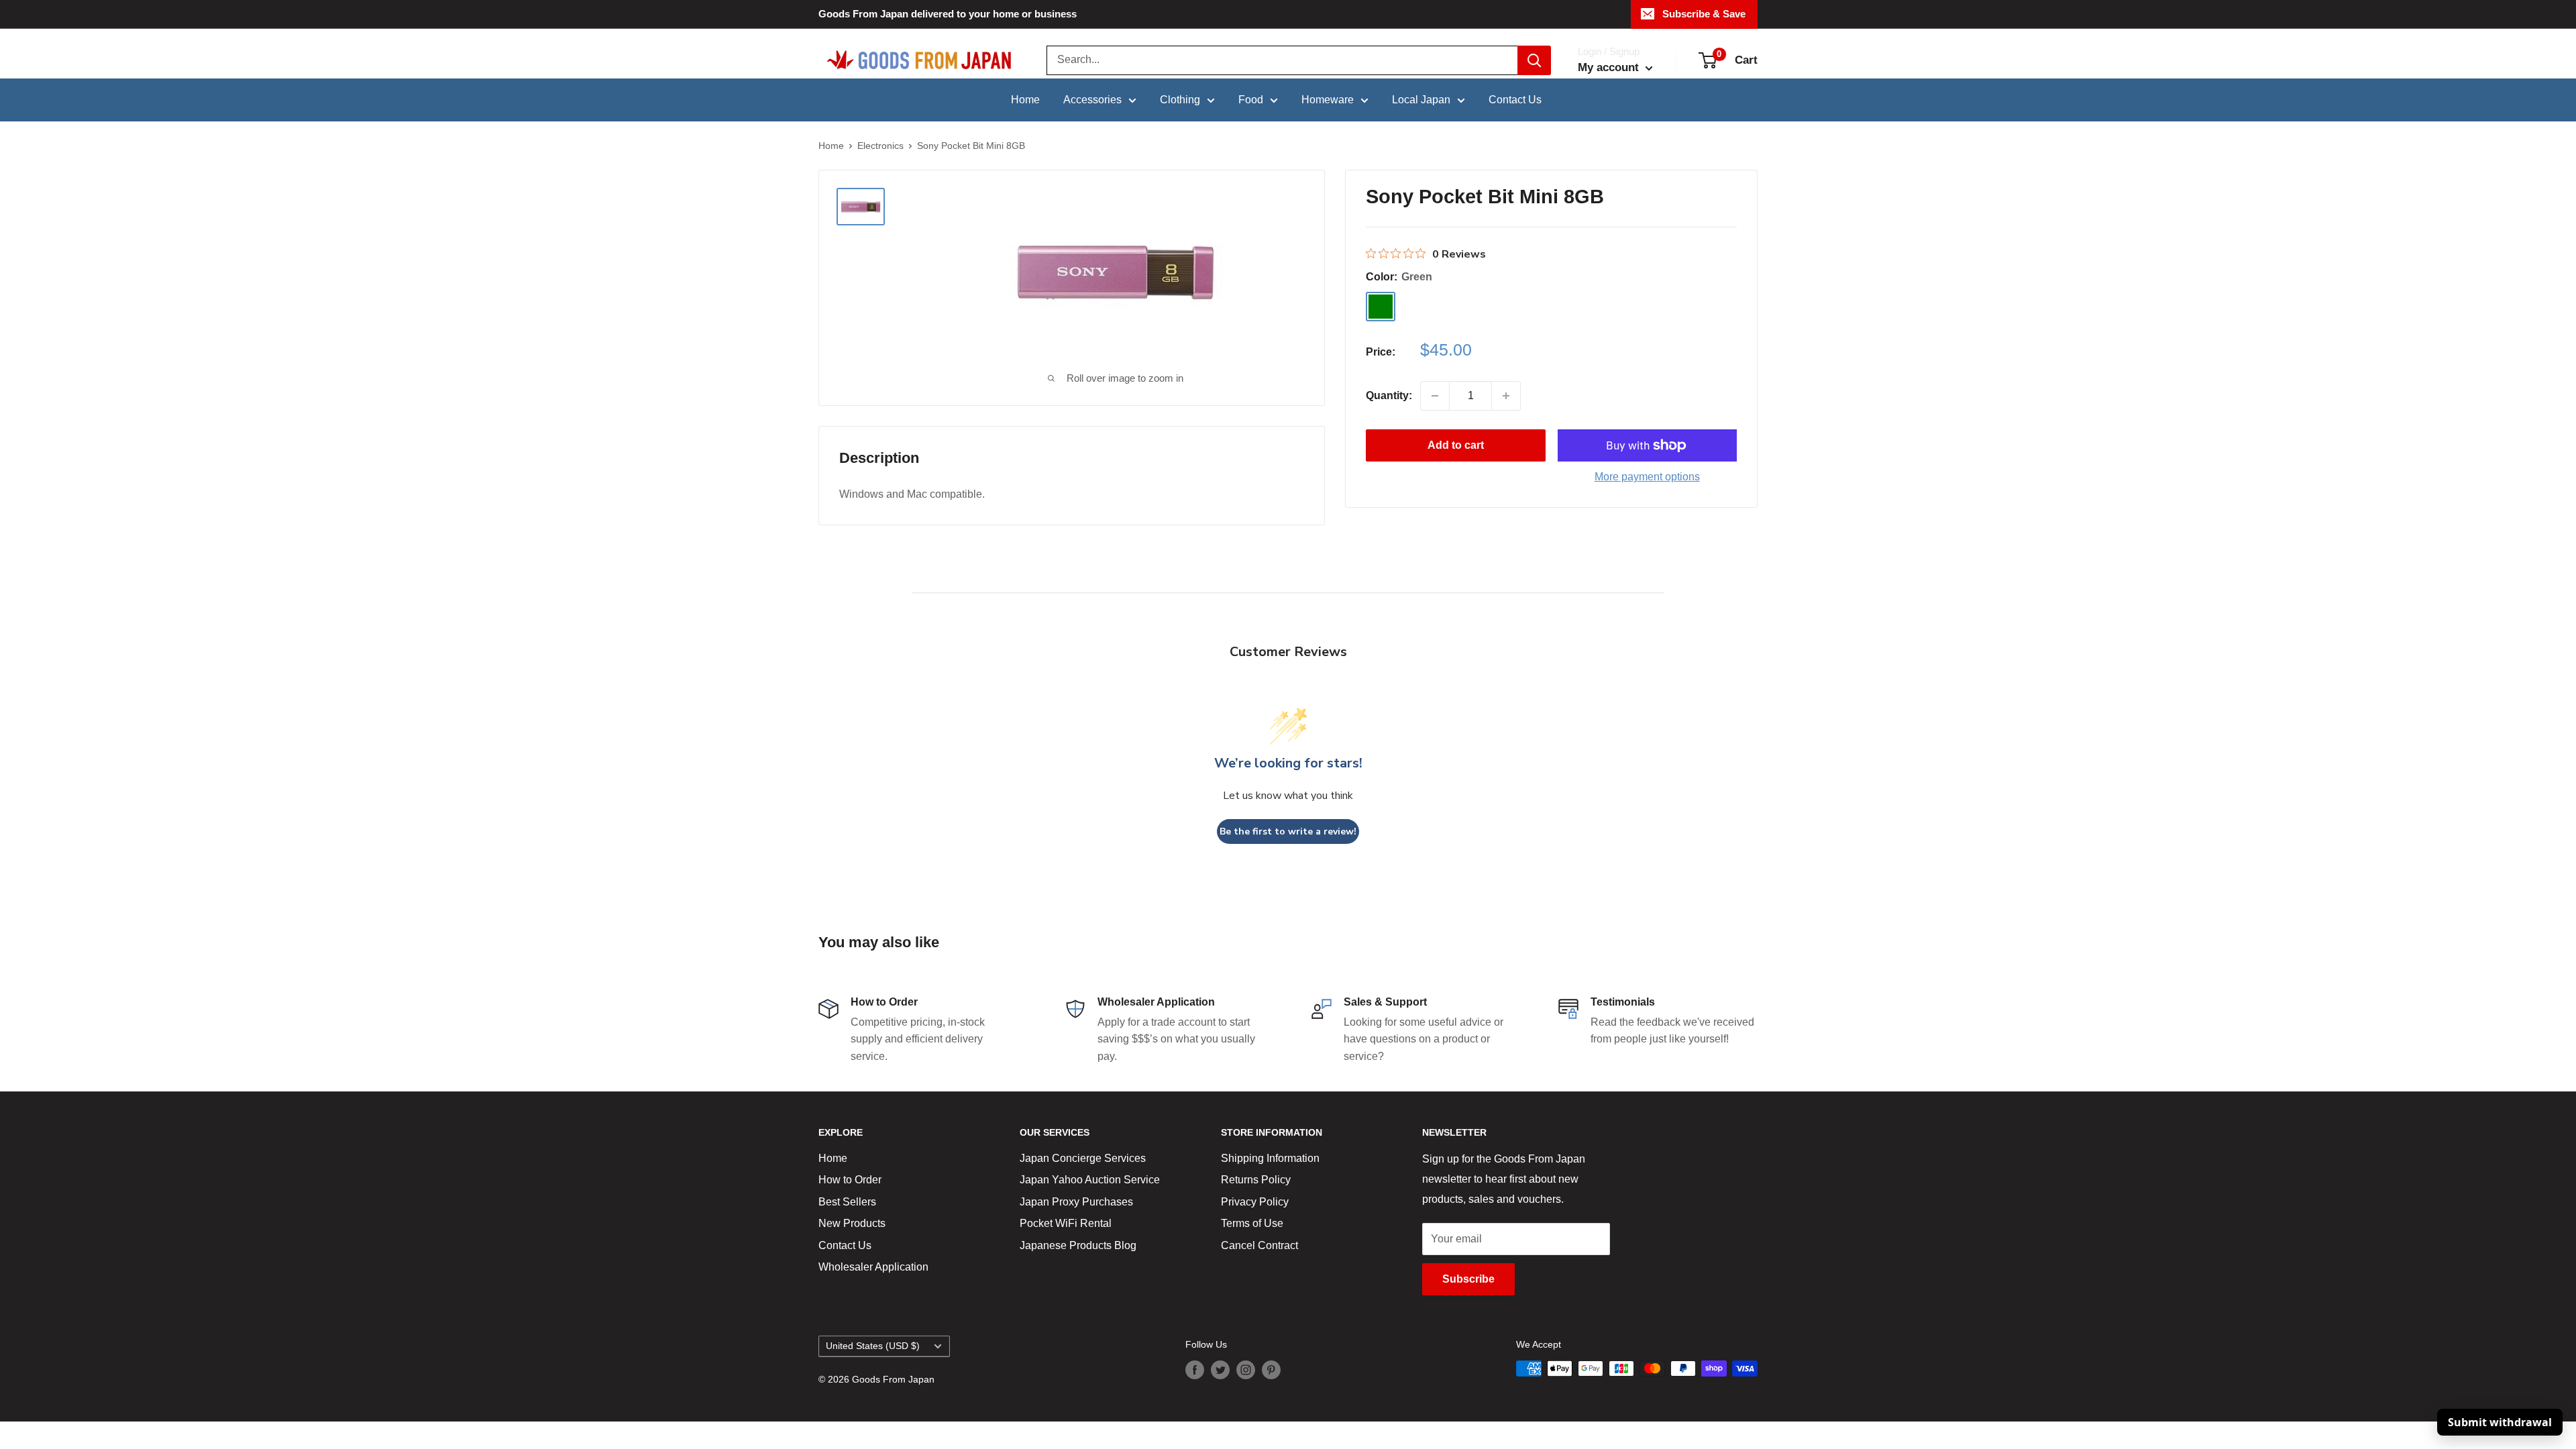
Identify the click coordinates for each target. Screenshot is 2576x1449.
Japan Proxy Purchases (1076, 1202)
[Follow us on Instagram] (1246, 1370)
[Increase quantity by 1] (1506, 396)
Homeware (1328, 100)
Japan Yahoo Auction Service (1090, 1180)
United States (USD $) (873, 1346)
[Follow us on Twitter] (1220, 1370)
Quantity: (1389, 395)
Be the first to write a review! (1288, 831)
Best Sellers (847, 1202)
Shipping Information (1270, 1158)
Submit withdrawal (2500, 1422)
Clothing (1180, 100)
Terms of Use (1252, 1223)
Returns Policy (1256, 1180)
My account (1610, 67)
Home (1025, 100)
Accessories (1092, 100)
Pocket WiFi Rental (1066, 1223)
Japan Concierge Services (1083, 1158)
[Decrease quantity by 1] (1435, 396)
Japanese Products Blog (1078, 1245)
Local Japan (1421, 100)
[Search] (1534, 60)
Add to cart (1456, 445)
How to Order (850, 1180)
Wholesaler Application (873, 1267)
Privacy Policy (1255, 1202)
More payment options (1647, 477)
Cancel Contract (1259, 1245)
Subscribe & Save (1704, 14)
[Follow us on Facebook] (1195, 1370)
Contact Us (1515, 100)
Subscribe (1468, 1279)
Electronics (880, 146)
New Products (852, 1223)
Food (1251, 100)
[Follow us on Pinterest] (1271, 1370)
